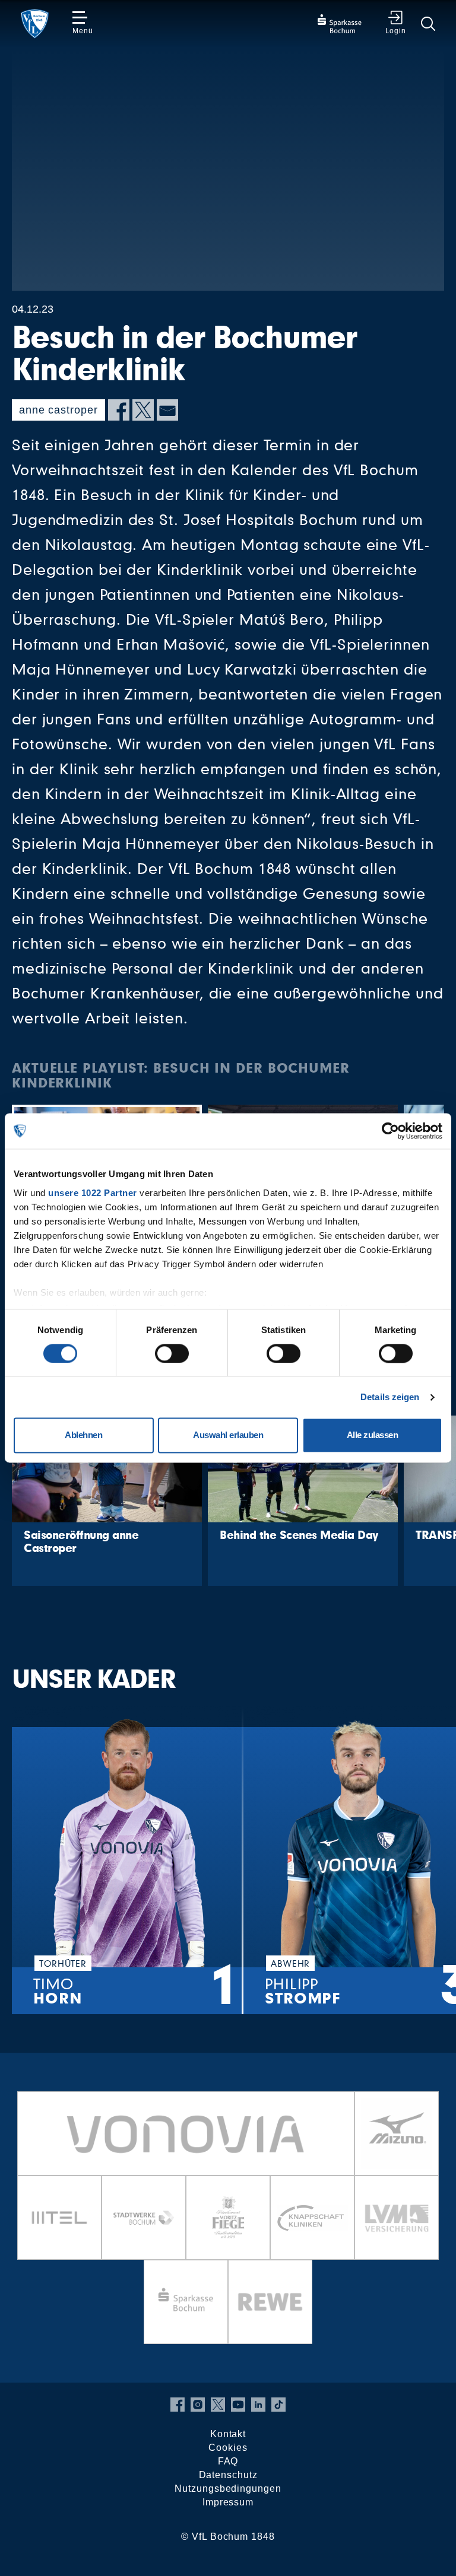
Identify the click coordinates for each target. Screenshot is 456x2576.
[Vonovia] (186, 2133)
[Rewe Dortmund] (270, 2302)
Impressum (228, 2502)
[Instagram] (198, 2405)
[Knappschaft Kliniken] (312, 2218)
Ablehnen (83, 1435)
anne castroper (58, 410)
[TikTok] (278, 2405)
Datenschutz (228, 2475)
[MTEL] (59, 2218)
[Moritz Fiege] (228, 2218)
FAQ (228, 2461)
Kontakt (228, 2434)
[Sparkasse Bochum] (186, 2302)
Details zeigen (390, 1397)
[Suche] (428, 24)
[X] (143, 410)
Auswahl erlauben (228, 1435)
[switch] (172, 1353)
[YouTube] (238, 2405)
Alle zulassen (373, 1435)
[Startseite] (35, 24)
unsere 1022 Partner (93, 1193)
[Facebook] (119, 410)
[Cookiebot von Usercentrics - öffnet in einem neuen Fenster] (390, 1131)
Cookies (228, 2448)
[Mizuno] (397, 2133)
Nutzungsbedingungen (228, 2488)
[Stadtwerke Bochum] (144, 2218)
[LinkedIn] (258, 2405)
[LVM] (397, 2218)
